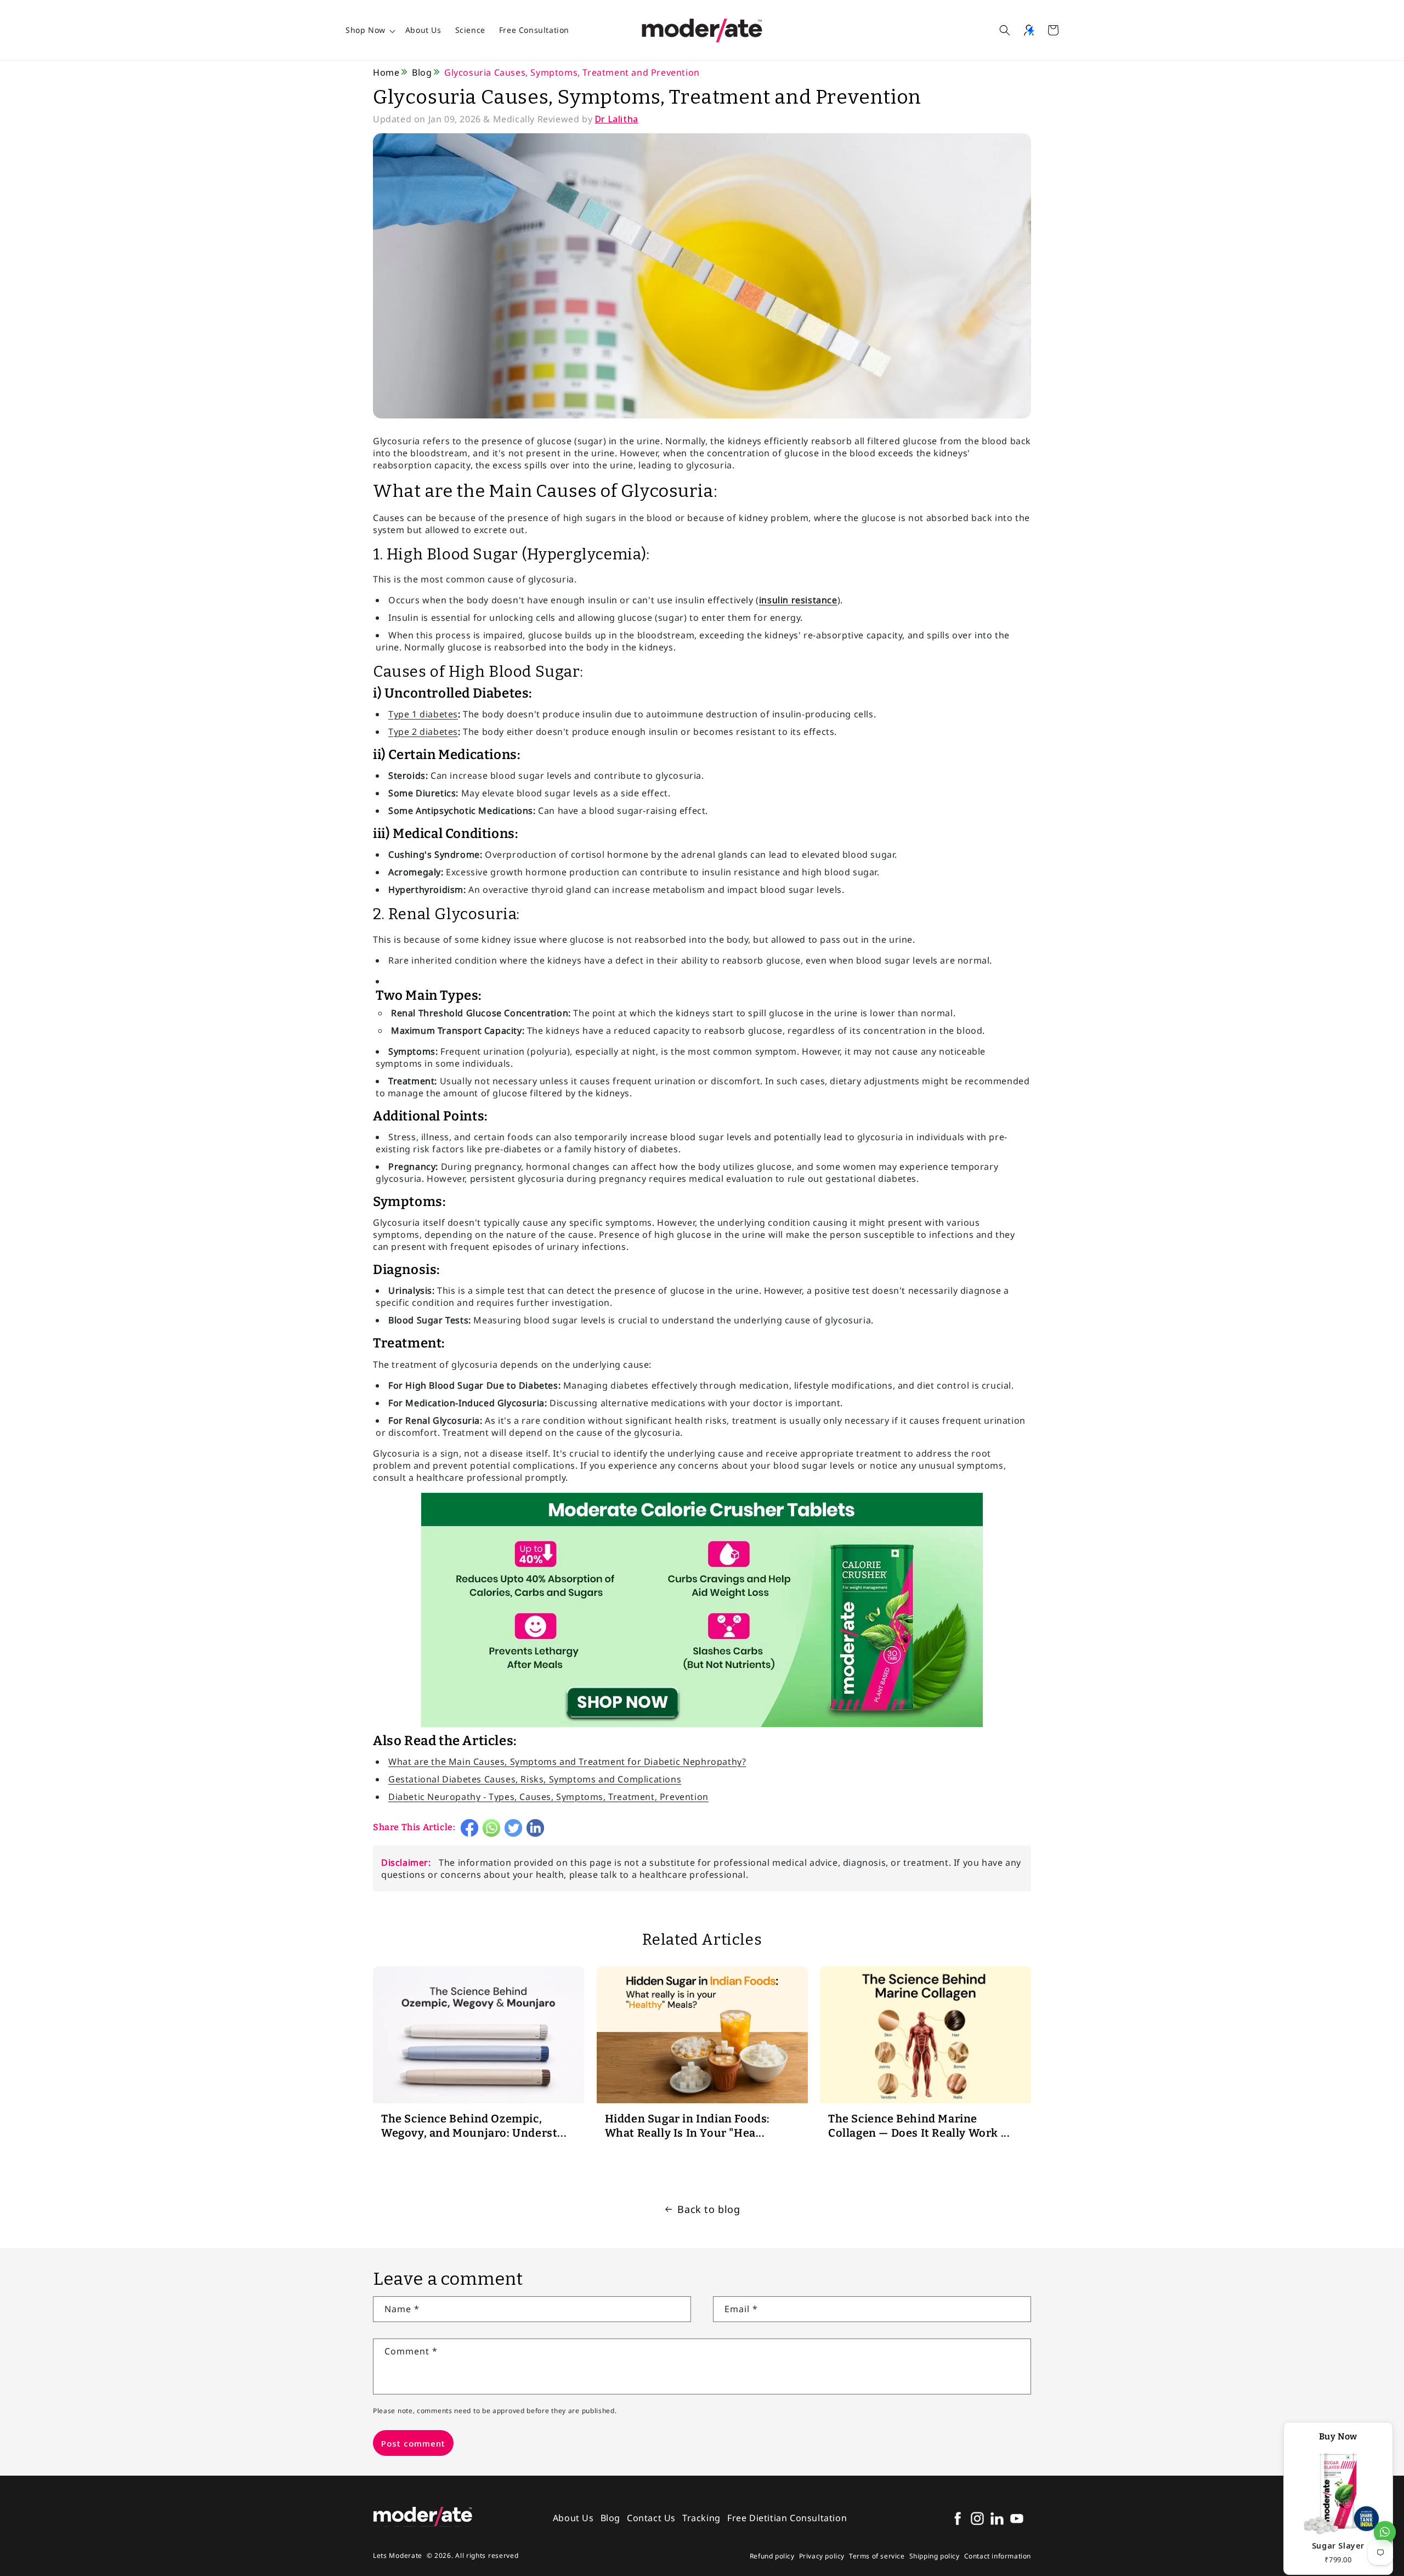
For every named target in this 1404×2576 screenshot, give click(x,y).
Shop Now (366, 30)
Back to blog (709, 2209)
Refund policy (772, 2556)
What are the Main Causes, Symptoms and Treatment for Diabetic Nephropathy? (567, 1762)
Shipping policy (935, 2556)
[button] (1005, 30)
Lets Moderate (398, 2555)
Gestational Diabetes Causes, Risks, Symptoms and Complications (535, 1779)
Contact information (998, 2556)
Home (386, 72)
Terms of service (877, 2556)
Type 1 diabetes (423, 714)
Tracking (701, 2518)
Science (470, 30)
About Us (423, 30)
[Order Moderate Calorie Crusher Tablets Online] (702, 1726)
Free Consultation (534, 30)
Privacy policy (822, 2556)
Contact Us (651, 2518)
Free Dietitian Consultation (787, 2518)
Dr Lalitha (617, 119)
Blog (422, 72)
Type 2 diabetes (423, 732)
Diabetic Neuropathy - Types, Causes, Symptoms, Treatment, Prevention (548, 1797)
